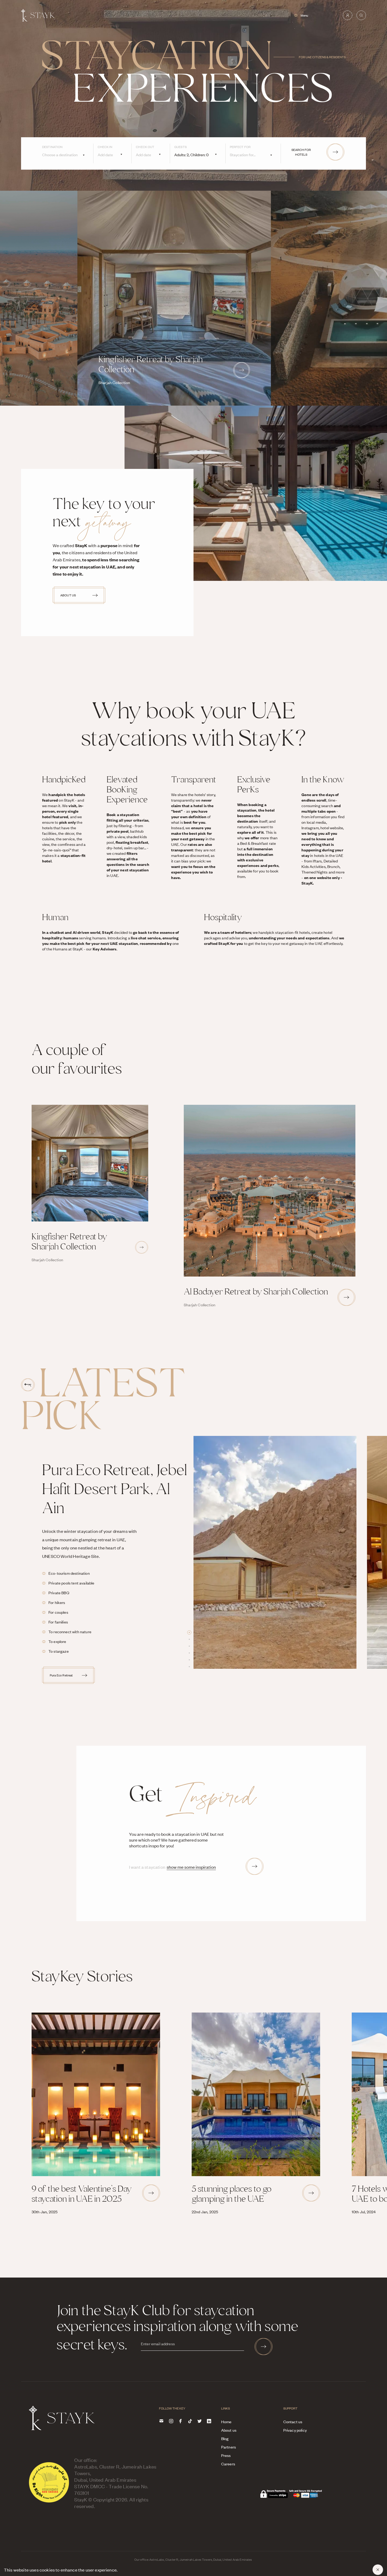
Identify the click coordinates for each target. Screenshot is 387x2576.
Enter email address (158, 2344)
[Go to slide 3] (189, 1646)
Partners (229, 2447)
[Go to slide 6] (189, 1667)
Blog (225, 2438)
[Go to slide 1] (189, 1632)
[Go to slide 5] (189, 1660)
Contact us (293, 2422)
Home (226, 2422)
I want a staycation (147, 1867)
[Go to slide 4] (189, 1653)
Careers (228, 2464)
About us (229, 2430)
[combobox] (68, 156)
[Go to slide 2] (189, 1639)
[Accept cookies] (378, 2570)
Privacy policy (295, 2430)
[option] (280, 1552)
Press (226, 2455)
